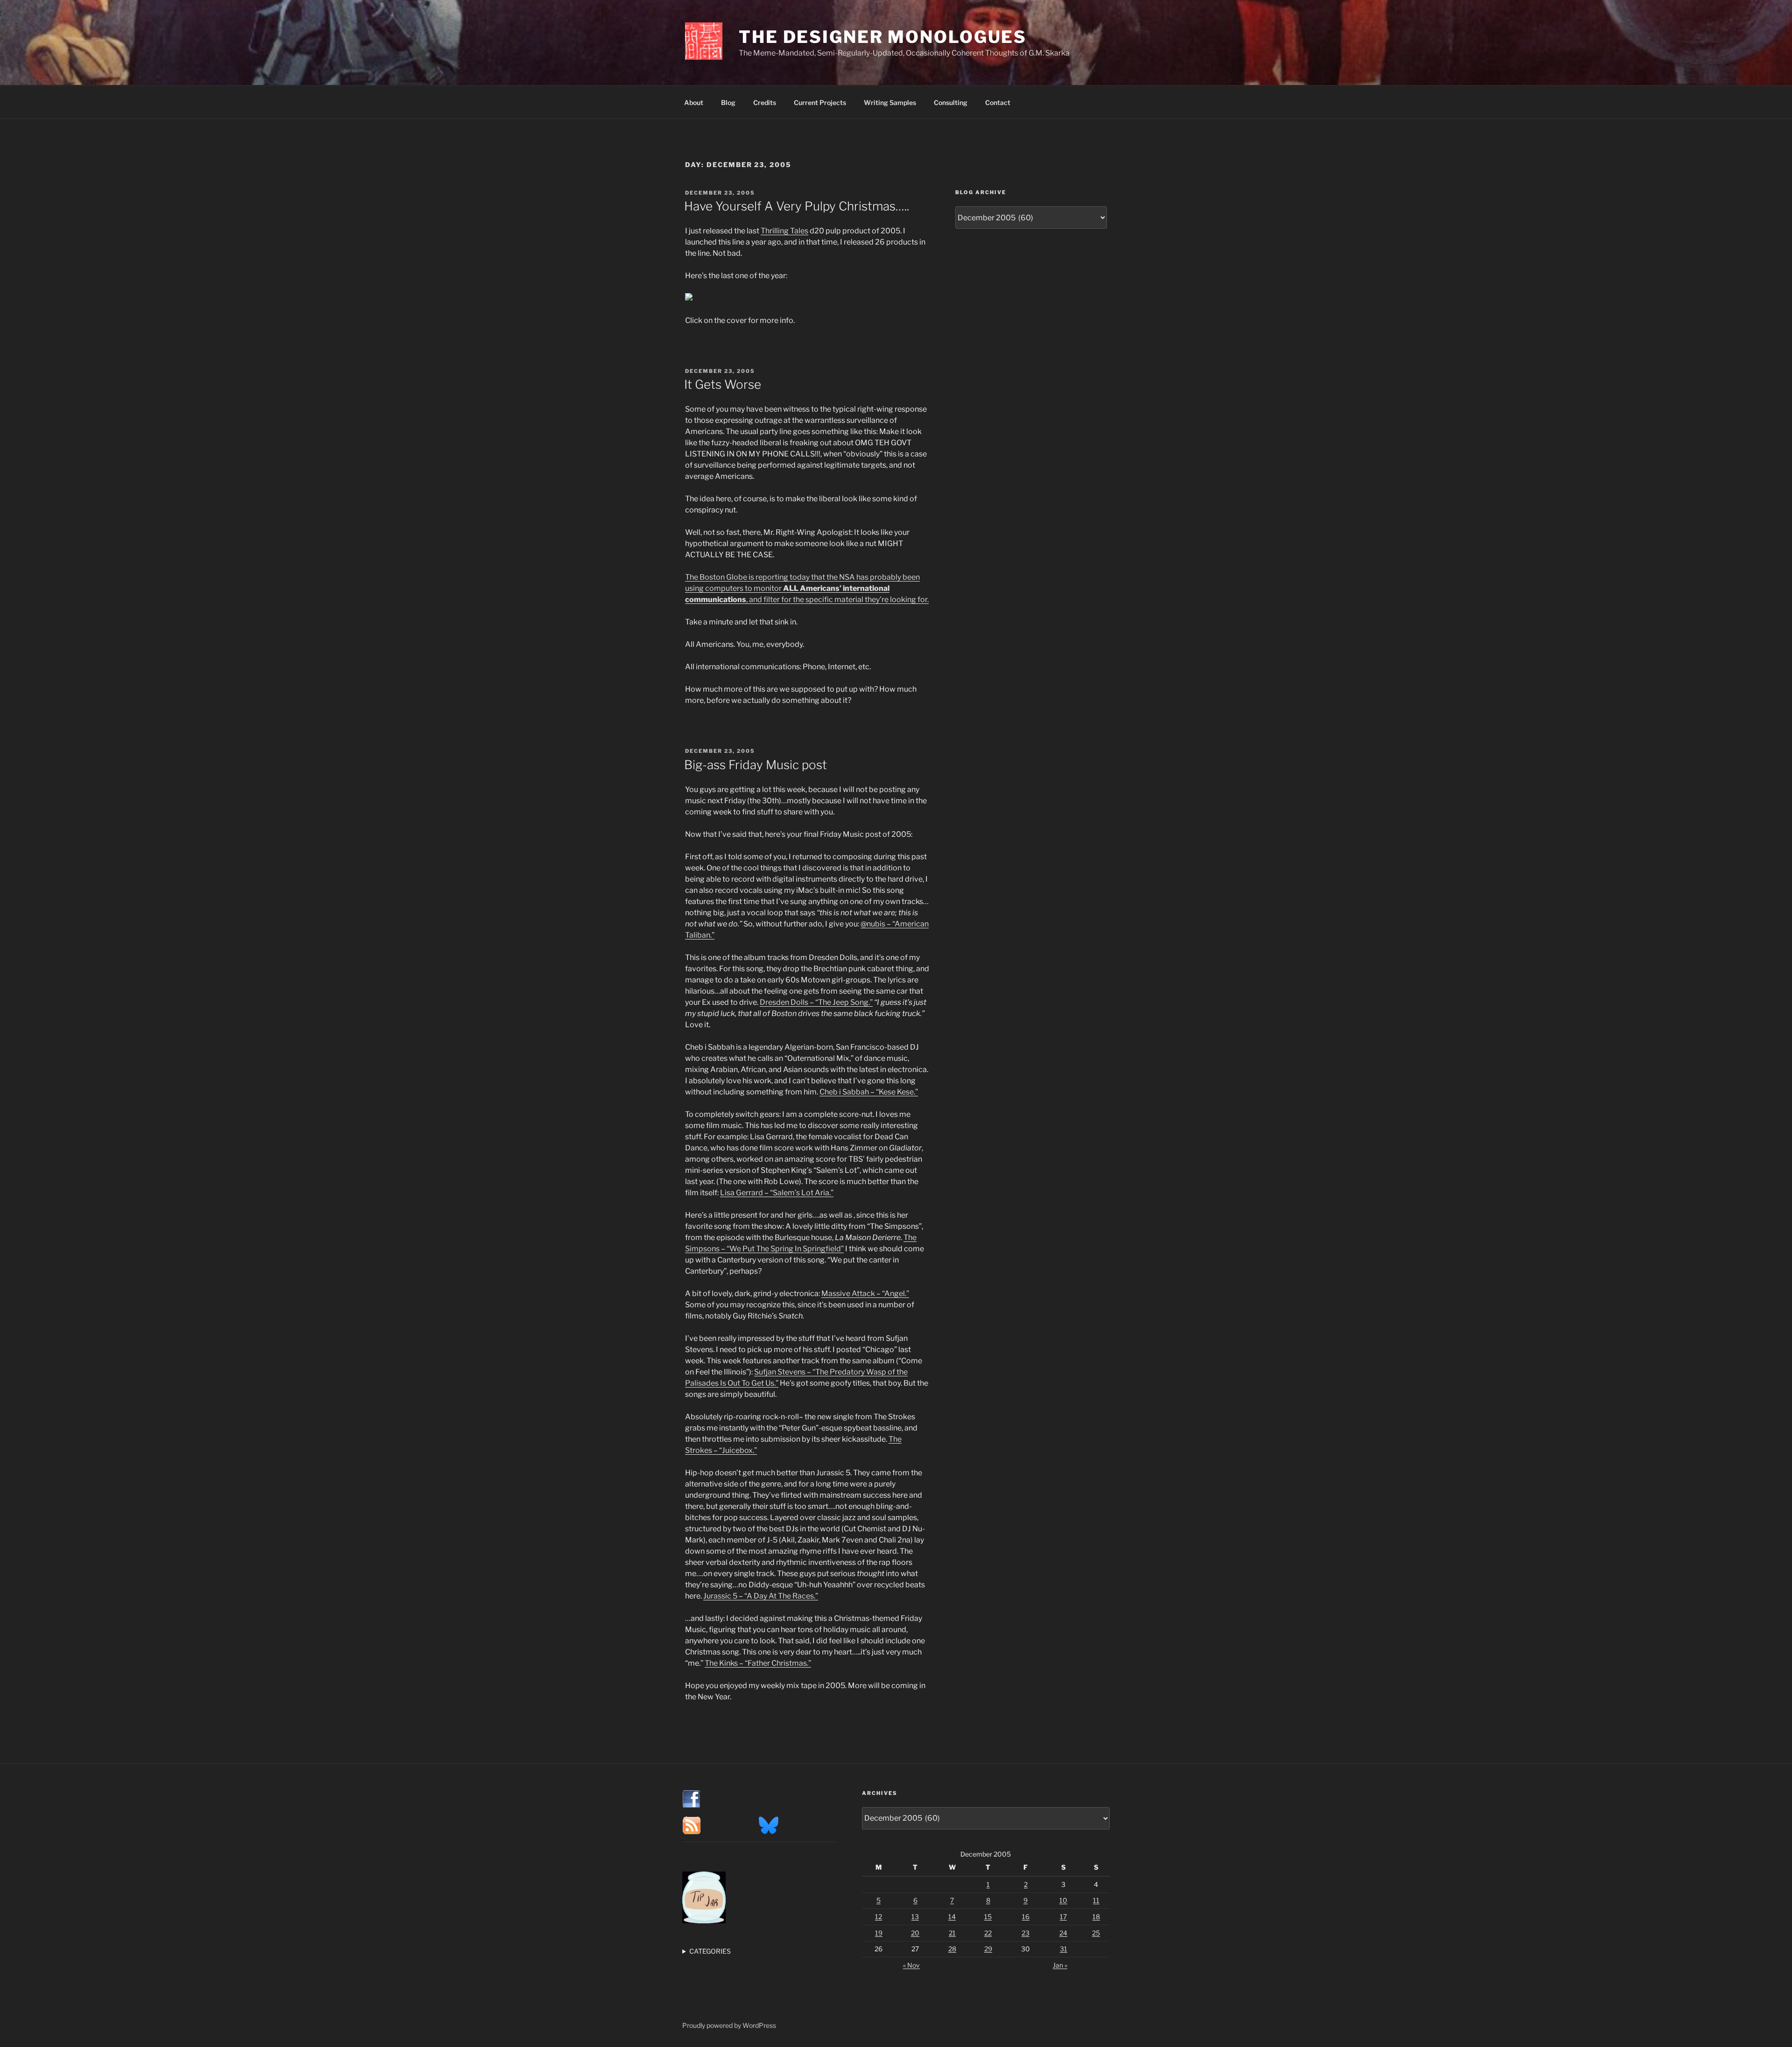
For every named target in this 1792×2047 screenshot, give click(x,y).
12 (878, 1917)
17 (1063, 1917)
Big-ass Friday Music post (756, 765)
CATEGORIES (710, 1951)
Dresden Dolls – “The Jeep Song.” (816, 1002)
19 (879, 1933)
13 (915, 1917)
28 (952, 1949)
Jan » (1060, 1965)
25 (1096, 1933)
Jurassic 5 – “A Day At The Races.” (761, 1596)
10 (1063, 1900)
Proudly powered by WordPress (729, 2025)
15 (988, 1917)
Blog (728, 102)
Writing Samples (890, 102)
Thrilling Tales (784, 231)
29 (988, 1949)
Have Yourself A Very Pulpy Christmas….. (797, 206)
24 (1063, 1933)
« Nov (911, 1965)
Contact (998, 102)
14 (952, 1917)
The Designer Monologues (883, 37)
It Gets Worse (723, 384)
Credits (765, 102)
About (694, 102)
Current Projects (820, 102)
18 (1096, 1917)
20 (915, 1933)
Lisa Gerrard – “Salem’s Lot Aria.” (777, 1193)
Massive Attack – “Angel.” (865, 1293)
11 (1096, 1900)
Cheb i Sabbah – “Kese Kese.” (869, 1092)
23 (1025, 1933)
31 (1064, 1949)
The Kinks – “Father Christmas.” (758, 1663)
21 (952, 1933)
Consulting (951, 102)
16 (1026, 1917)
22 (988, 1933)
